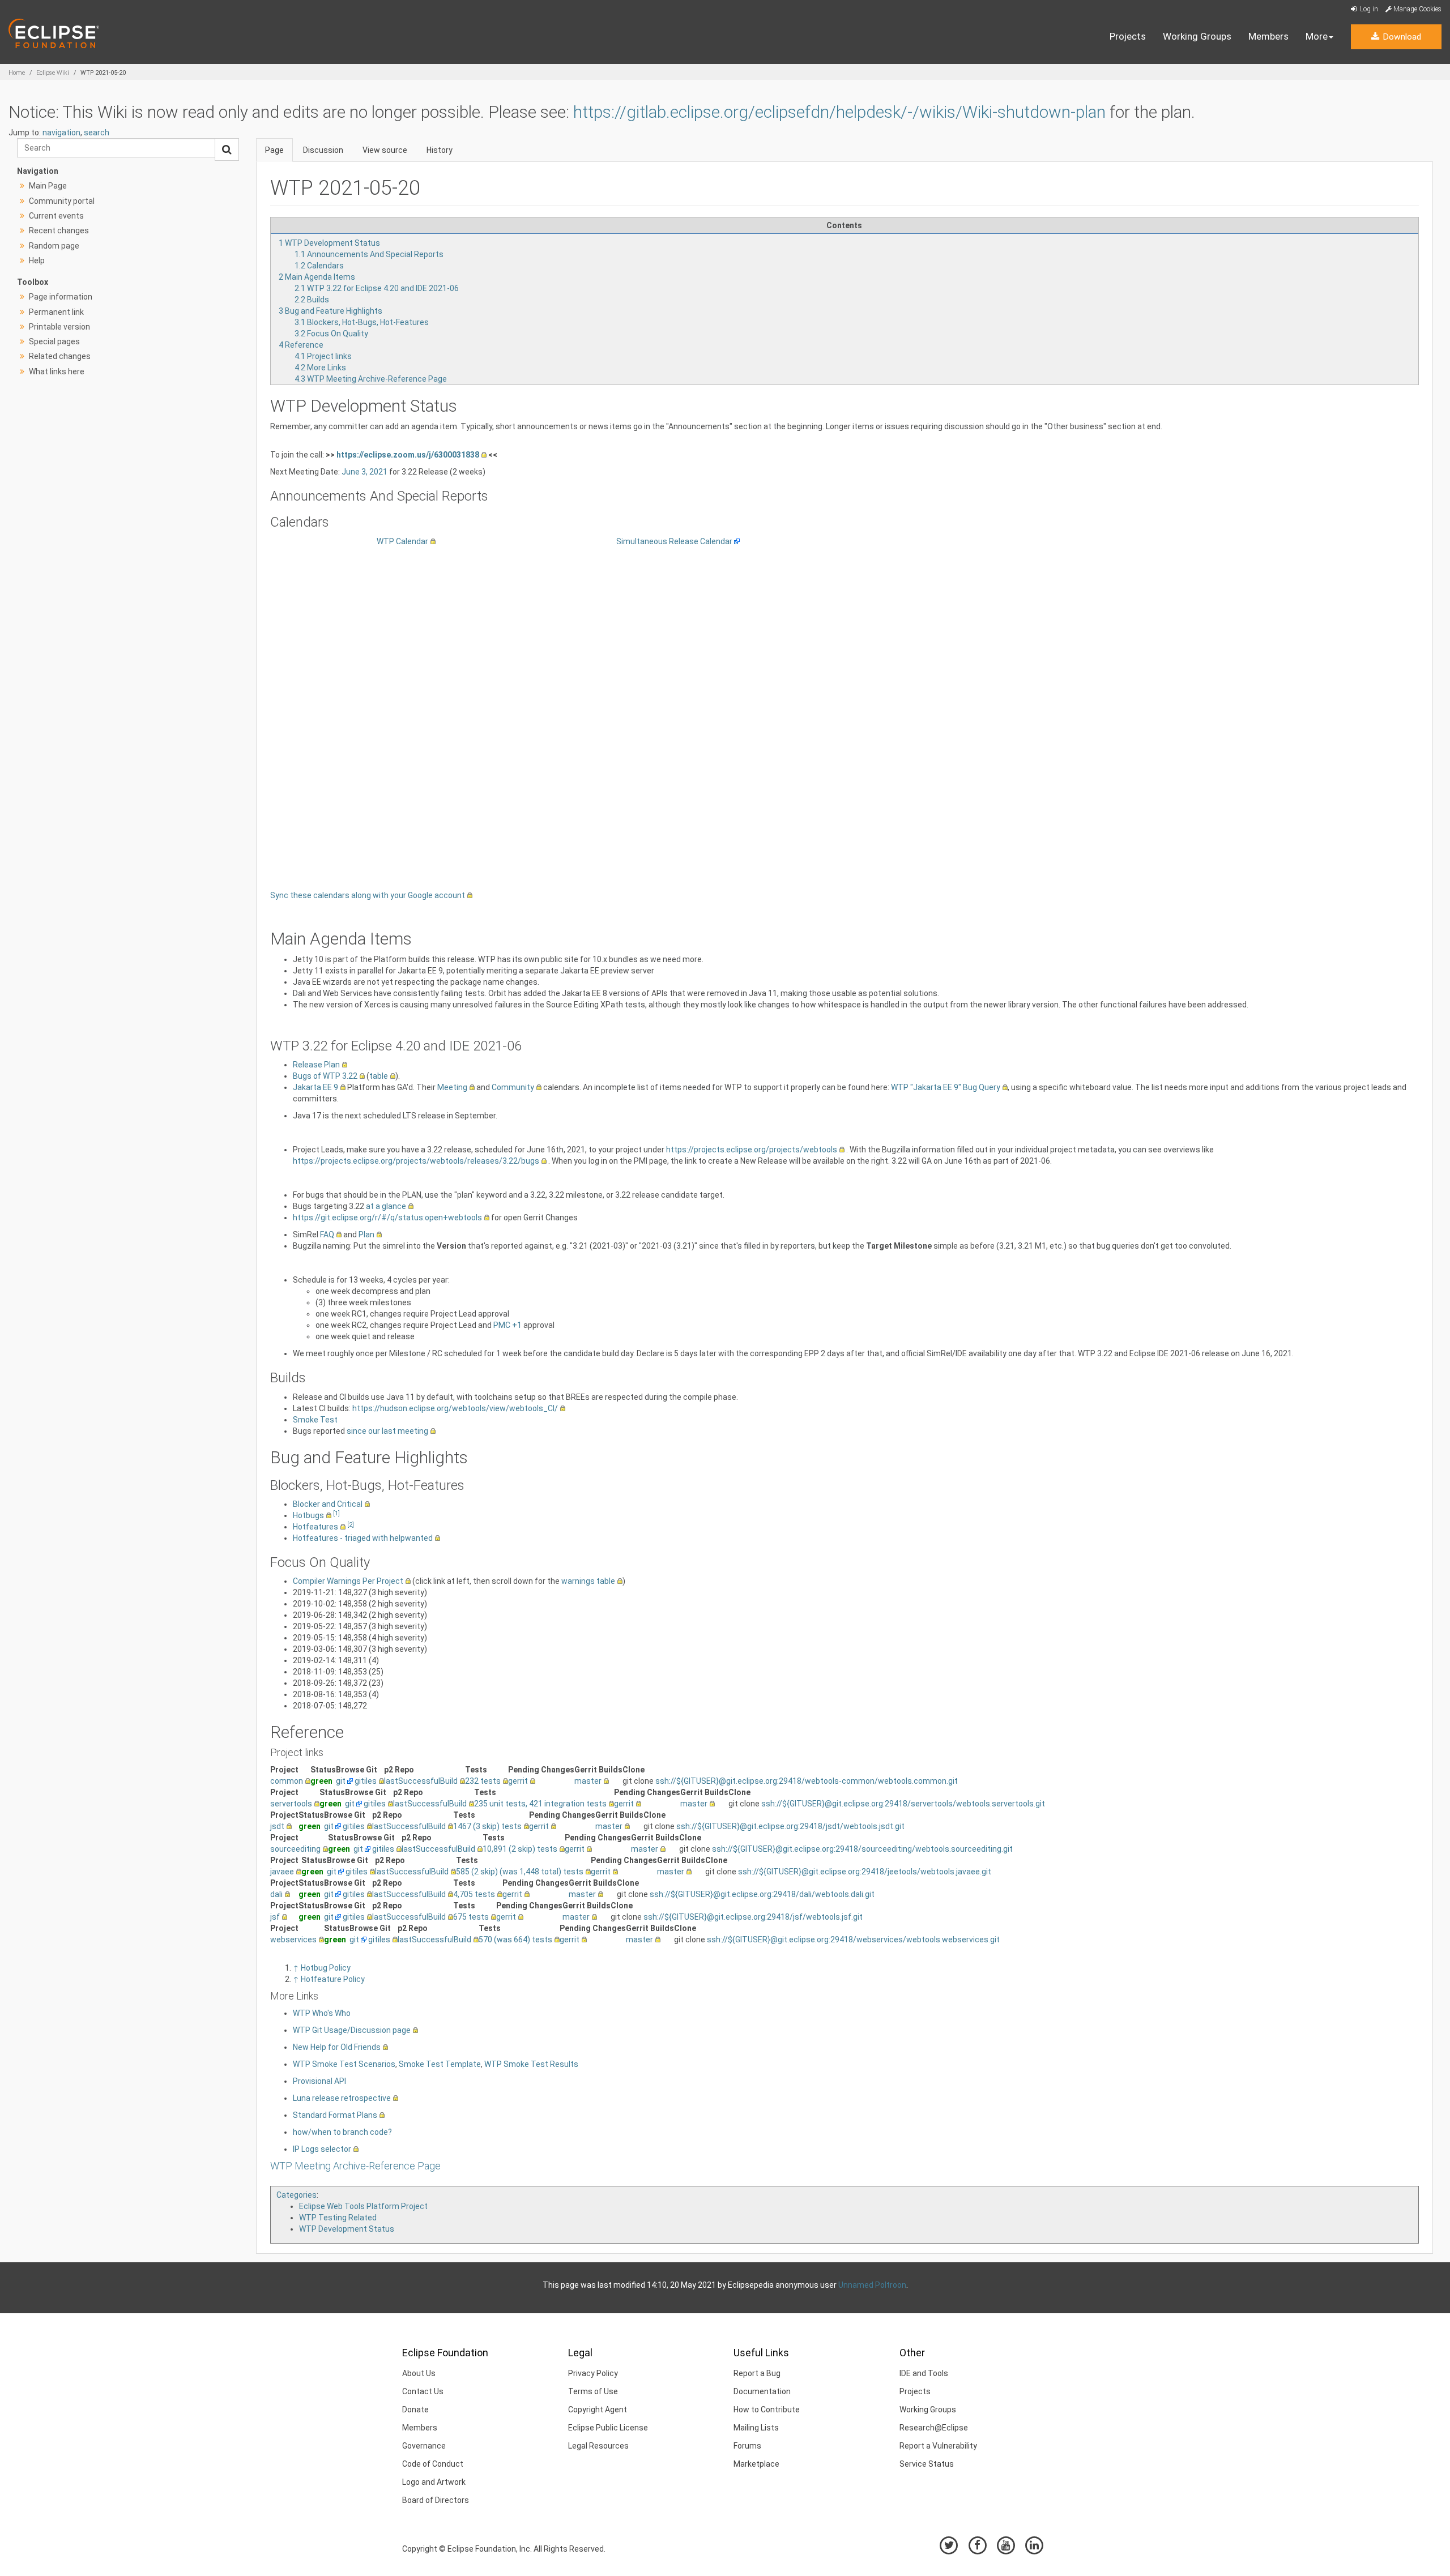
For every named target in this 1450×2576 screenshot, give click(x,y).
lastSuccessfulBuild (421, 1781)
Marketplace (756, 2464)
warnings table (588, 1581)
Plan (366, 1234)
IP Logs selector (322, 2149)
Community (513, 1087)
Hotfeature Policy (333, 1979)
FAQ (327, 1234)
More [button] (1317, 36)
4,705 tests (474, 1894)
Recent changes (59, 230)
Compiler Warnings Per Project (348, 1581)
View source (385, 150)
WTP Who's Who (322, 2013)
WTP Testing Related (338, 2218)
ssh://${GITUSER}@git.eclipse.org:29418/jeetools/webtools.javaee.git (865, 1872)
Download (1401, 37)
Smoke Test (315, 1420)
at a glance (386, 1206)
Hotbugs (308, 1515)
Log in (1368, 9)
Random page (54, 246)
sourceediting (295, 1849)
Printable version (59, 327)
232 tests (483, 1781)
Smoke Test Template (440, 2064)
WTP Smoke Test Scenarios (344, 2064)
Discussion (323, 150)
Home (17, 73)
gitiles (366, 1781)
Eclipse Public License (608, 2428)
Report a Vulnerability (938, 2446)
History (440, 150)
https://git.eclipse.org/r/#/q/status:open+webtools (387, 1217)
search (97, 133)
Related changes (60, 356)
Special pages (54, 341)
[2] (351, 1525)
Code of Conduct (433, 2464)
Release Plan (316, 1065)
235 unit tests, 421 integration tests (540, 1804)
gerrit (518, 1781)
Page (274, 150)
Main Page (48, 186)
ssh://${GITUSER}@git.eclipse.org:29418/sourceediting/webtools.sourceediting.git (862, 1849)
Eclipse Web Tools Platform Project (363, 2206)
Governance (424, 2446)
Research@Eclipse (934, 2428)
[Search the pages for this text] (227, 149)
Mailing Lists (756, 2428)
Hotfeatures (315, 1527)
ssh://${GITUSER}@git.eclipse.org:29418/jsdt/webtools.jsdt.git (790, 1826)
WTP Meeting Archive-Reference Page (355, 2166)
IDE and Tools (924, 2373)
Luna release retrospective (342, 2098)
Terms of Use (593, 2391)
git (341, 1781)
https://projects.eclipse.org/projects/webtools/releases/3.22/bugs (416, 1161)
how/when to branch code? (342, 2132)
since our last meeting (387, 1431)
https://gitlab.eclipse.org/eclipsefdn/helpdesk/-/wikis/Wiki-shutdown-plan (839, 112)
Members (1268, 36)
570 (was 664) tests (515, 1940)
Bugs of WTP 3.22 (325, 1076)
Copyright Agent (598, 2410)
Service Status (927, 2464)
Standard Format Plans (335, 2115)
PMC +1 (507, 1325)
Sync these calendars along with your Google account (368, 895)
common (287, 1781)
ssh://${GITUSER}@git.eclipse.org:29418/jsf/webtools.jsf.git (753, 1917)
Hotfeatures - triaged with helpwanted (363, 1538)
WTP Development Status (347, 2229)
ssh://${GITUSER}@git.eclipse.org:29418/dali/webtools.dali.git (762, 1894)
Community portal (62, 201)
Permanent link (56, 312)
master (588, 1781)
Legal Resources (598, 2446)
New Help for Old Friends (337, 2047)
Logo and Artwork (434, 2482)
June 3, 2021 (364, 472)
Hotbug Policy (326, 1968)
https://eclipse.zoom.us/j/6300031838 (408, 455)
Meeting (452, 1087)
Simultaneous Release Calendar (674, 541)
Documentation (762, 2391)
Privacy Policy (593, 2373)
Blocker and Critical (328, 1504)
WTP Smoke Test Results (531, 2064)
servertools (291, 1804)
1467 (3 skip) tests (487, 1826)
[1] (336, 1513)
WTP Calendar (402, 541)
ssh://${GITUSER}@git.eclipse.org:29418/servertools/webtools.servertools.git (903, 1804)
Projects (1128, 36)
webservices (293, 1940)
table (379, 1076)
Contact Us (423, 2391)
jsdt (277, 1826)
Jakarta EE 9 (315, 1087)
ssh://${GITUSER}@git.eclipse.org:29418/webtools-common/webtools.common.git (807, 1781)
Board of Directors (436, 2500)
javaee (282, 1872)
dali (276, 1894)
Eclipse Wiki (53, 73)
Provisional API (319, 2081)
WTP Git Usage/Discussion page (352, 2030)
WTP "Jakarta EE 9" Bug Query (946, 1087)
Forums (747, 2446)
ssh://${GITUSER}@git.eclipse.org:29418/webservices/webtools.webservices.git (853, 1940)
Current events (56, 216)
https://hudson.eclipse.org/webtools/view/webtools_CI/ (455, 1408)
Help (37, 260)
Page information (61, 297)
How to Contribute (767, 2410)
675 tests (471, 1917)
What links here (57, 371)
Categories (297, 2195)
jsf (275, 1917)
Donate (415, 2410)
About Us (419, 2373)
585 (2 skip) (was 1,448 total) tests (520, 1872)
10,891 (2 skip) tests (520, 1849)
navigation (61, 133)
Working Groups (1197, 36)
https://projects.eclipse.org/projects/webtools (752, 1150)
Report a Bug (757, 2373)
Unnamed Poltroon (872, 2285)
